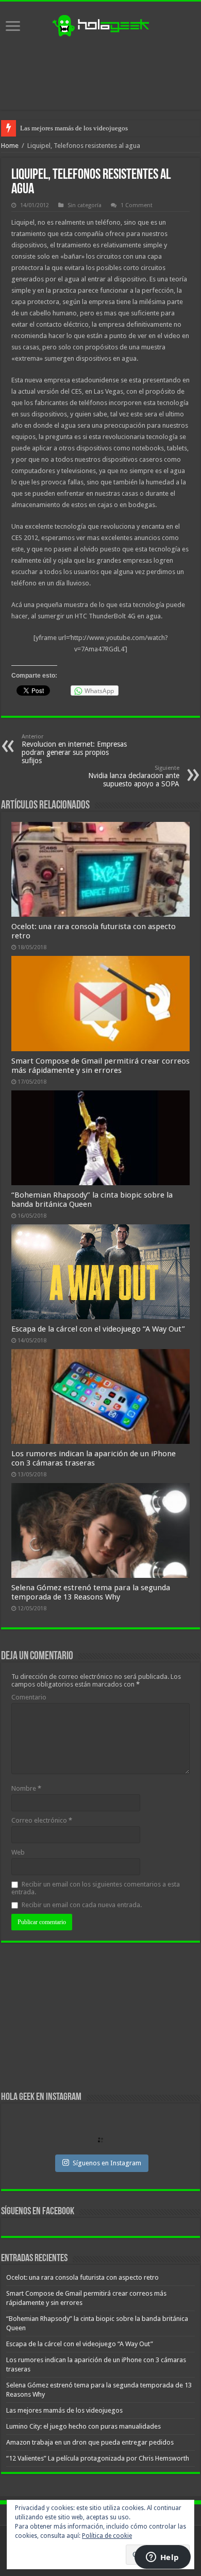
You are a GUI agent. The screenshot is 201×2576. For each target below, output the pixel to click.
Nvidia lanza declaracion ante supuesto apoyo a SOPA (134, 776)
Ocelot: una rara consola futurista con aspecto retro (82, 2277)
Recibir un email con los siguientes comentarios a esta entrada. (96, 1888)
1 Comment (137, 205)
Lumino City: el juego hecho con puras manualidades (83, 2426)
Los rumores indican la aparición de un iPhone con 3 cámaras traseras (94, 1458)
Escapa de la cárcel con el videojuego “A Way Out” (98, 1329)
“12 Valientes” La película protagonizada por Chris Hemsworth (98, 2458)
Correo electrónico (42, 1820)
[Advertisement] (100, 74)
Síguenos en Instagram (107, 2163)
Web (18, 1852)
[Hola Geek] (100, 24)
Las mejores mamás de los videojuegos (74, 128)
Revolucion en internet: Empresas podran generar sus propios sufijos (74, 749)
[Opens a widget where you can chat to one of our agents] (162, 2558)
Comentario (29, 1697)
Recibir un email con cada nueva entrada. (82, 1905)
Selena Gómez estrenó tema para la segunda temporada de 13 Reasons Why (91, 1592)
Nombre (26, 1788)
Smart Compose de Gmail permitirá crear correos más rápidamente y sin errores (100, 1066)
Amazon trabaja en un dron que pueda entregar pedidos (90, 2442)
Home (10, 146)
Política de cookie (107, 2536)
